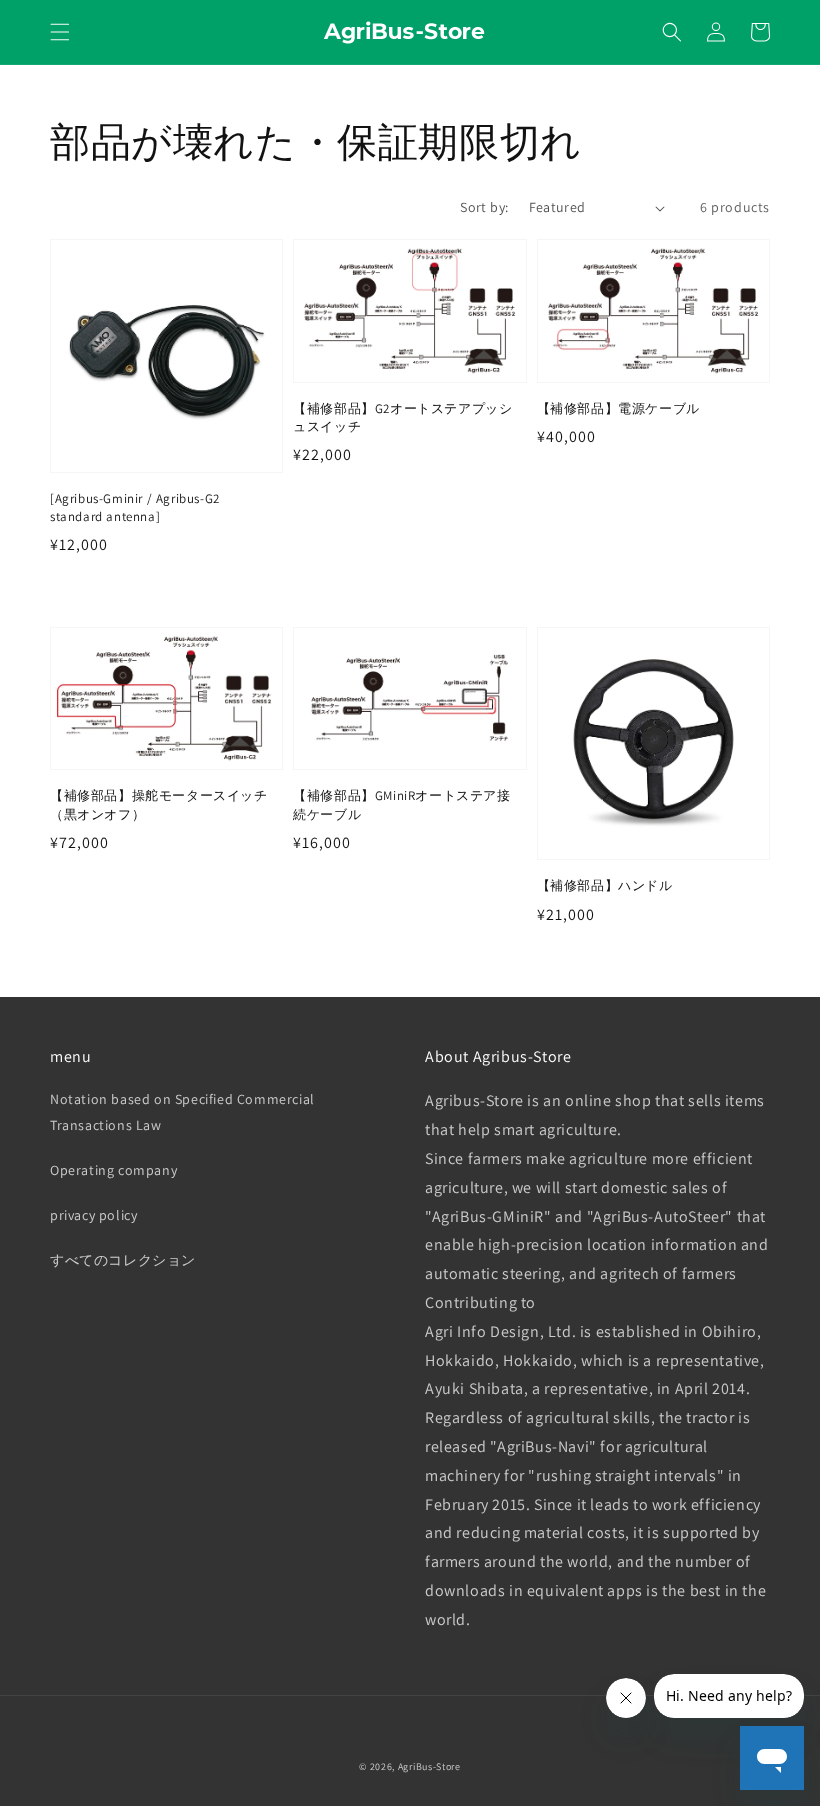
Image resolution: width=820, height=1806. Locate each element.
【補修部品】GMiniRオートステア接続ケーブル (401, 804)
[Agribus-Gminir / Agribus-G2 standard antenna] (135, 507)
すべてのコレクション (123, 1260)
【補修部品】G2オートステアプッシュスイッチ (402, 417)
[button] (60, 32)
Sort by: (484, 207)
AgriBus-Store (429, 1766)
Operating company (113, 1170)
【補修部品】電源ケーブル (618, 408)
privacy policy (93, 1215)
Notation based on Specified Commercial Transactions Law (182, 1111)
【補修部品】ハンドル (605, 885)
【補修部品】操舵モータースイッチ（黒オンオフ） (159, 804)
